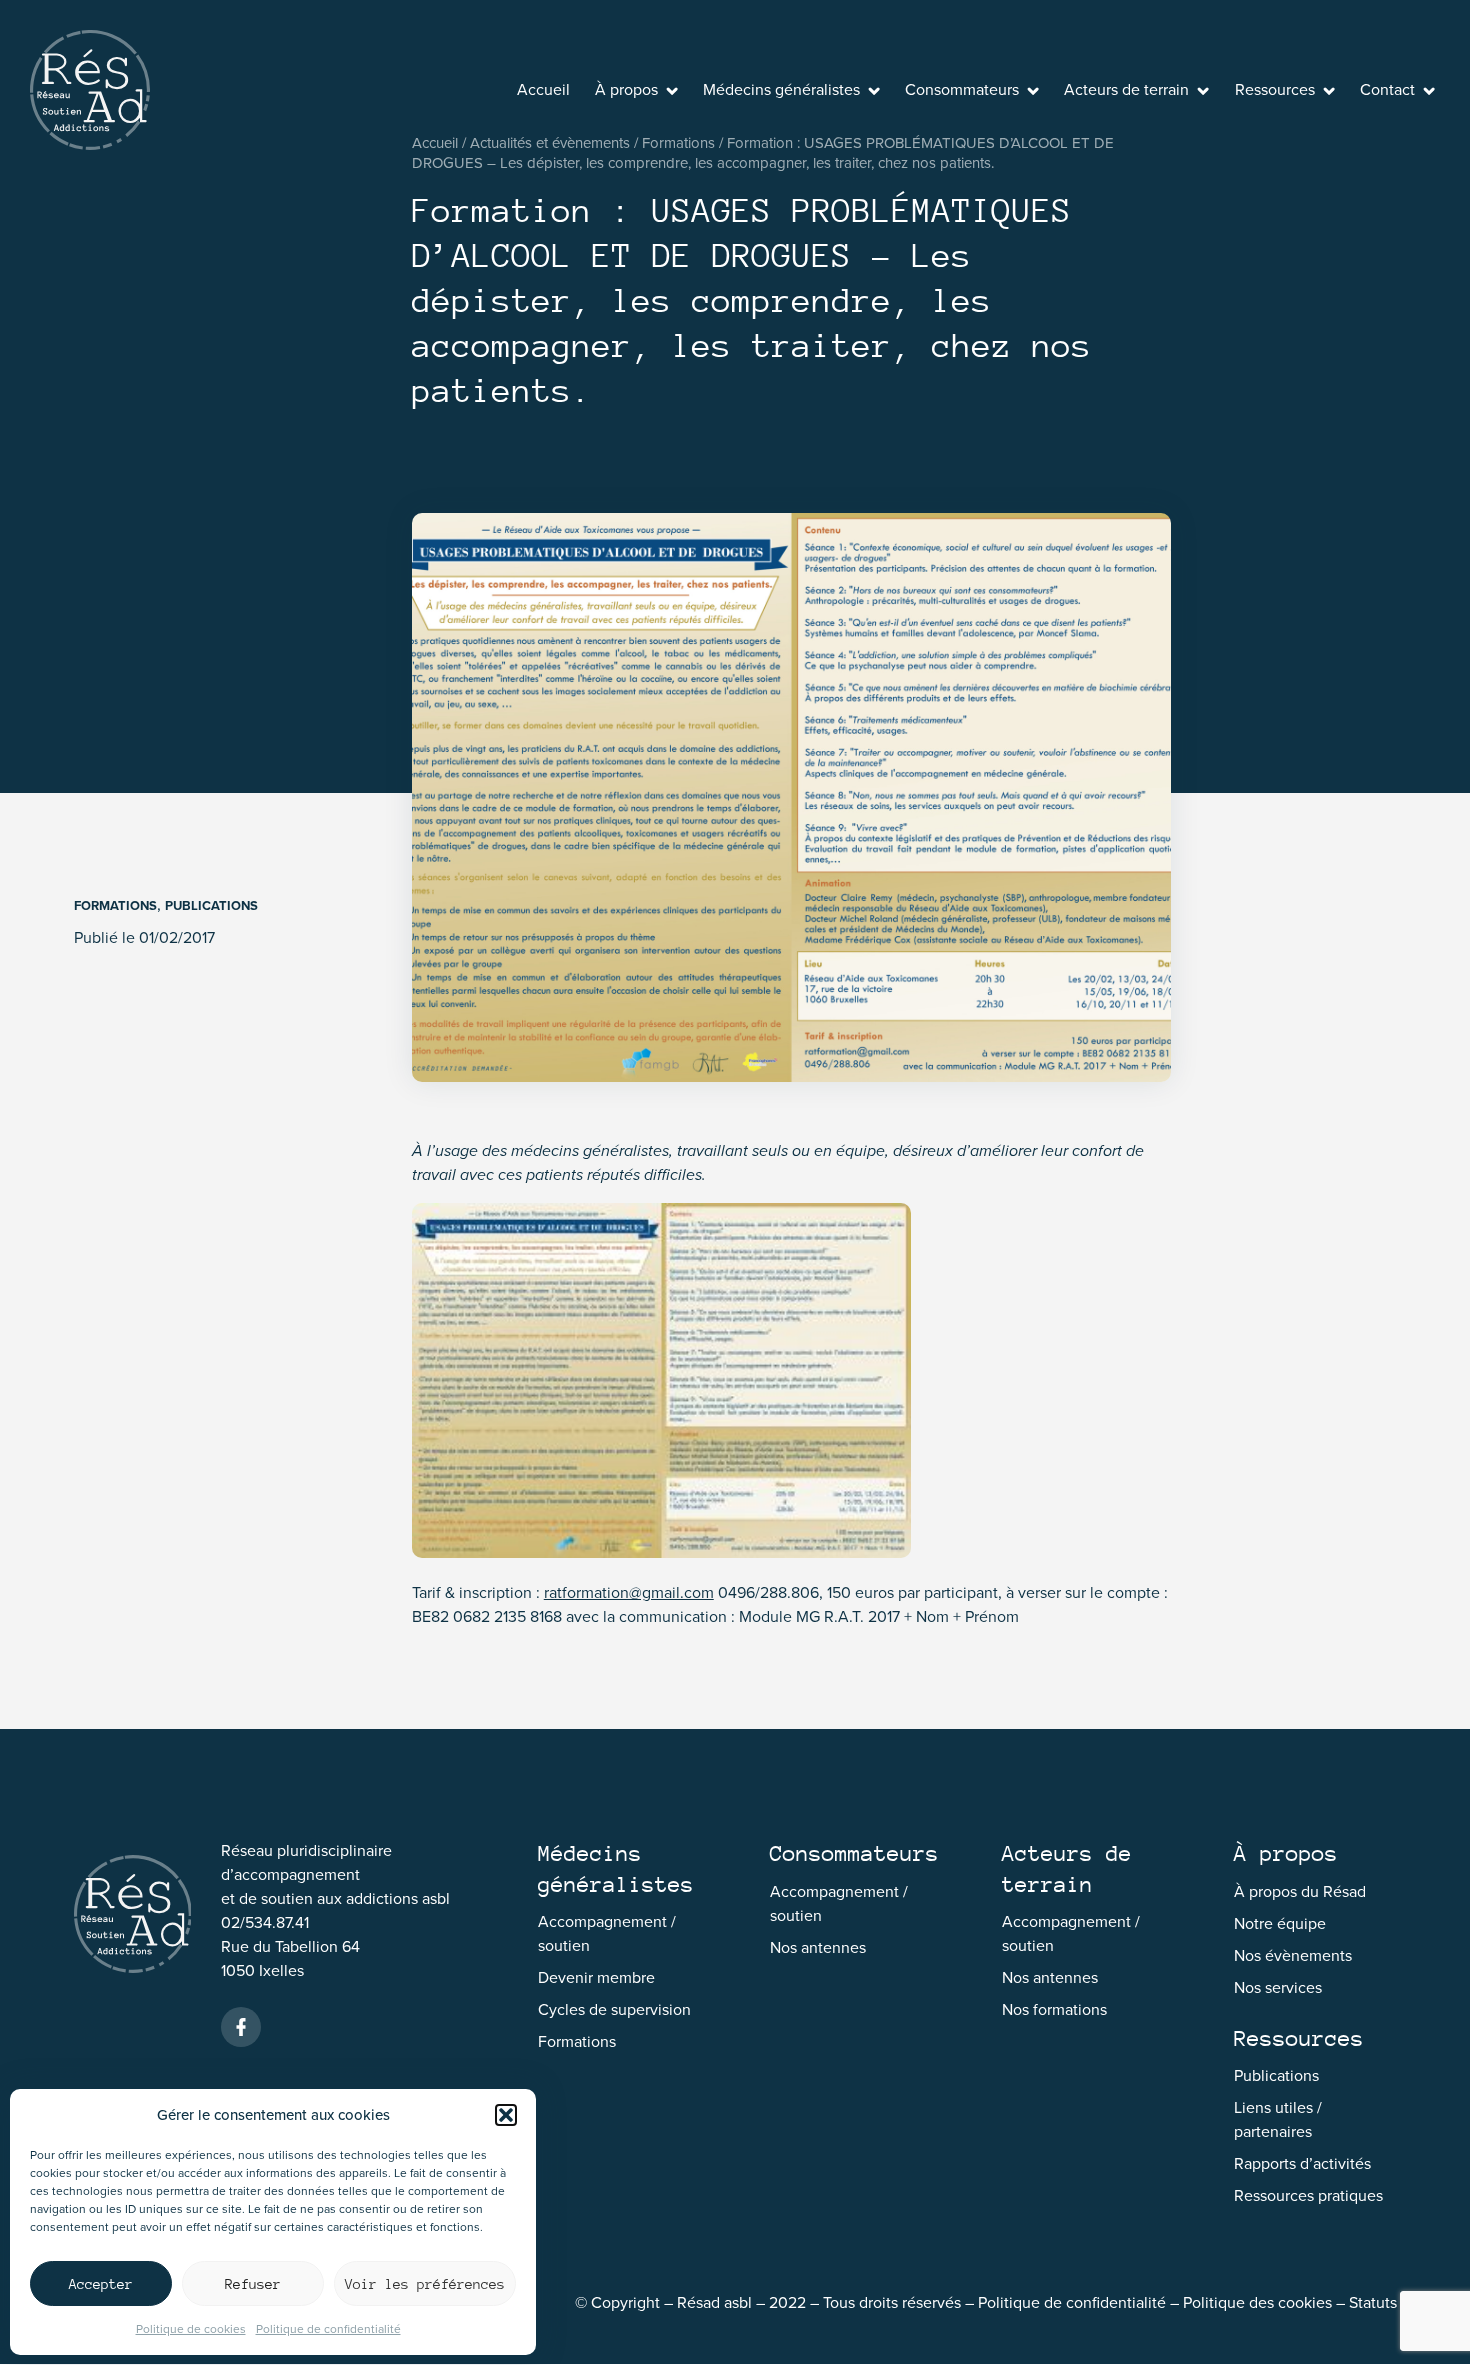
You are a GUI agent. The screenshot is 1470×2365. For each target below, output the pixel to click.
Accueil (543, 89)
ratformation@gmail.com (629, 1592)
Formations (115, 905)
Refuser (253, 2284)
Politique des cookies (1257, 2302)
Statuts (1373, 2302)
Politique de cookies (191, 2329)
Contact (1387, 89)
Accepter (101, 2284)
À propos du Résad (1300, 1891)
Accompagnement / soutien (607, 1933)
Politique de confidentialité (328, 2329)
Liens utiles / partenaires (1278, 2119)
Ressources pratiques (1308, 2195)
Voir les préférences (425, 2284)
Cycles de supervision (614, 2009)
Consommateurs (962, 89)
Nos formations (1054, 2009)
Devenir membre (596, 1977)
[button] (506, 2115)
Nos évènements (1293, 1955)
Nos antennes (818, 1947)
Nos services (1278, 1987)
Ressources (1275, 89)
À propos (626, 89)
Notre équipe (1280, 1923)
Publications (211, 905)
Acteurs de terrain (1126, 89)
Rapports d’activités (1302, 2163)
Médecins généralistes (781, 89)
